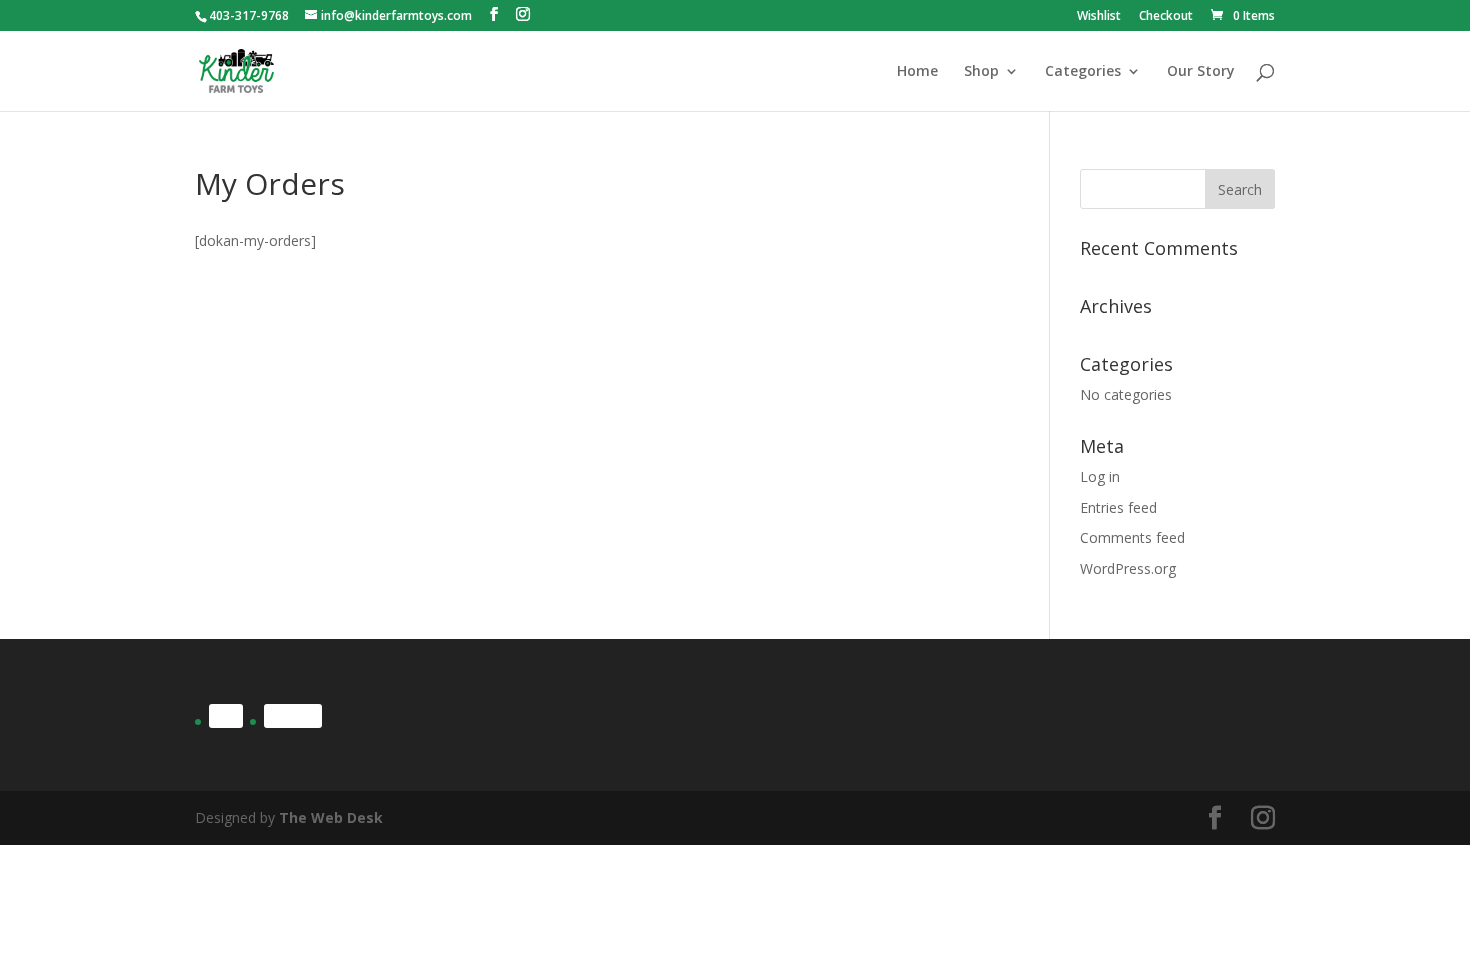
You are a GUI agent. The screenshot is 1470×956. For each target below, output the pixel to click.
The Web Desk (331, 817)
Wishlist (1099, 17)
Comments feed (1132, 537)
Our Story (1201, 72)
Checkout (1166, 17)
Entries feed (1118, 507)
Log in (1100, 476)
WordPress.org (1128, 568)
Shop (981, 72)
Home (917, 72)
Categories (1083, 72)
